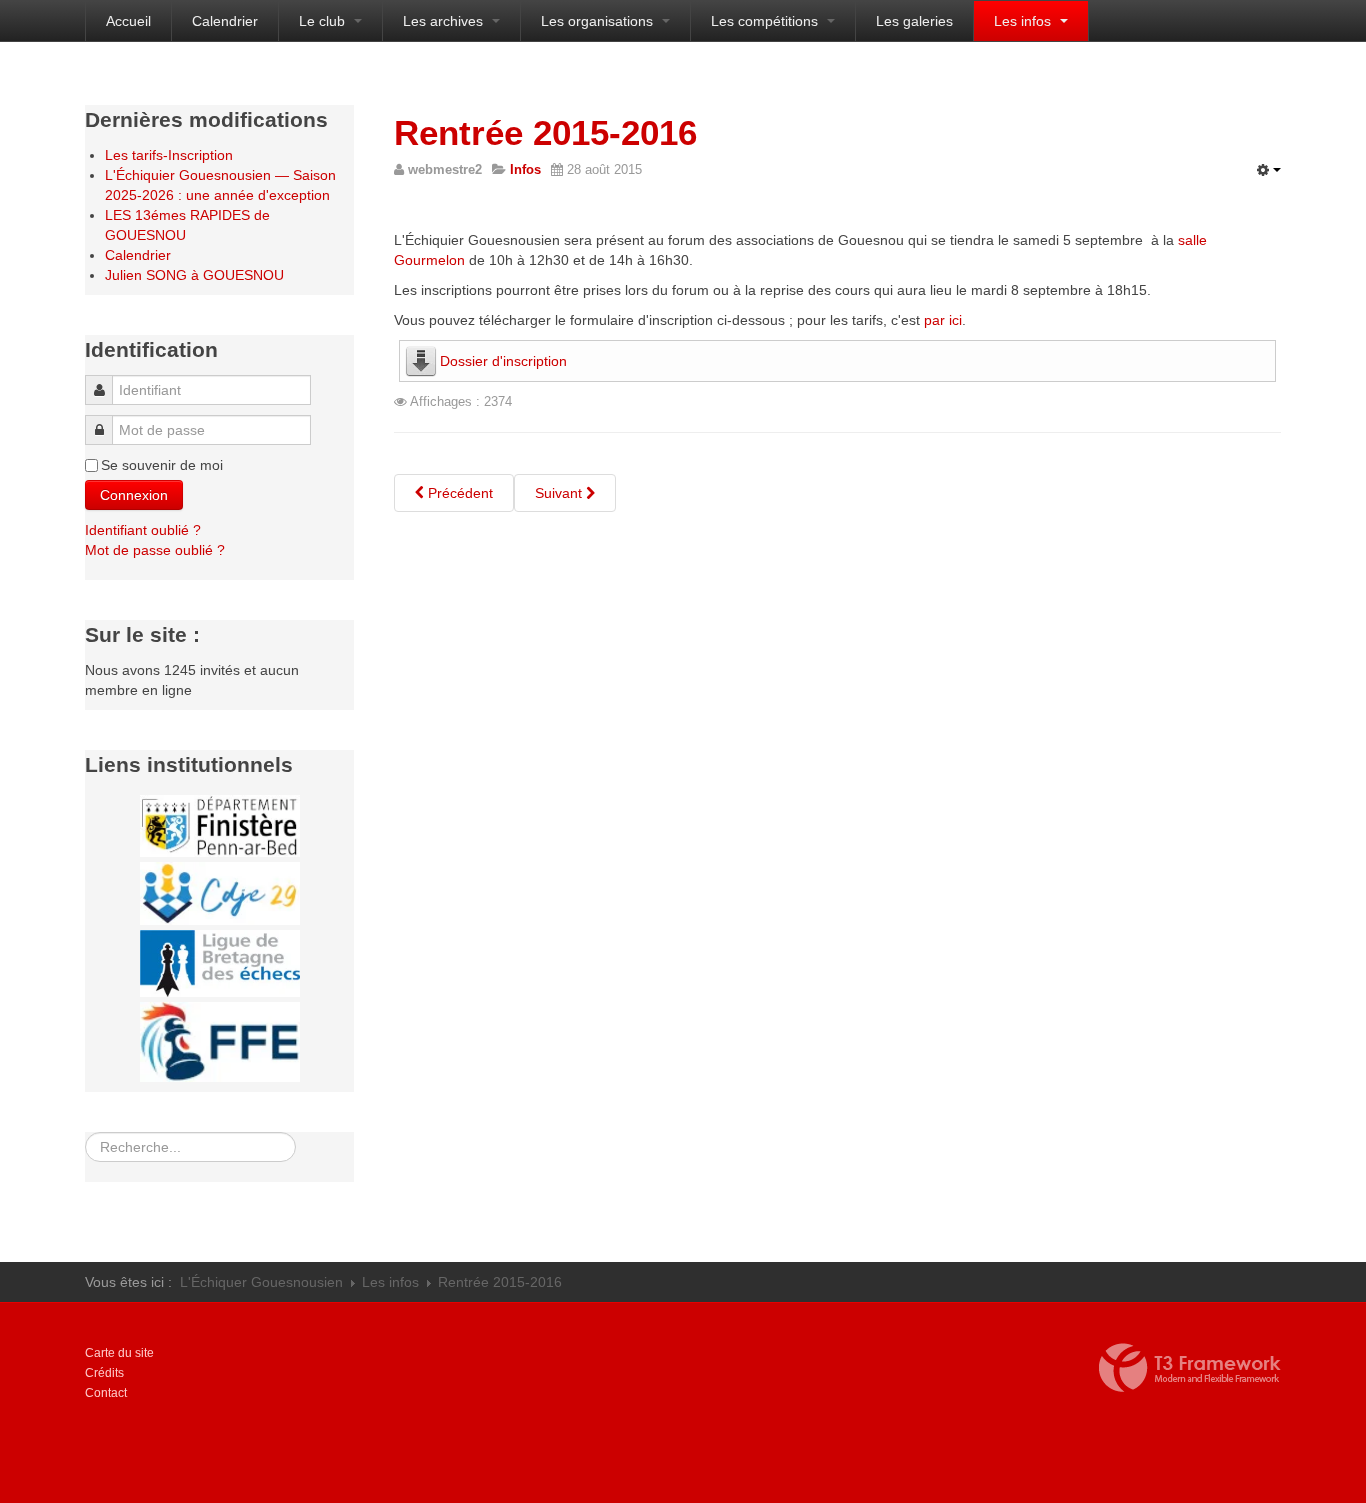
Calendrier (225, 21)
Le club (324, 21)
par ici (943, 320)
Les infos (1024, 21)
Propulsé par (1190, 1368)
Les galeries (914, 21)
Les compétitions (766, 21)
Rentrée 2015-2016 (545, 132)
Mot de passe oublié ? (155, 550)
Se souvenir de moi (162, 465)
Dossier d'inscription (503, 361)
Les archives (445, 21)
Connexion (134, 495)
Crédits (104, 1373)
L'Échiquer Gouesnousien (261, 1282)
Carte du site (119, 1353)
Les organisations (599, 21)
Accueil (128, 21)
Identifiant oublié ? (143, 530)
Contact (106, 1393)
